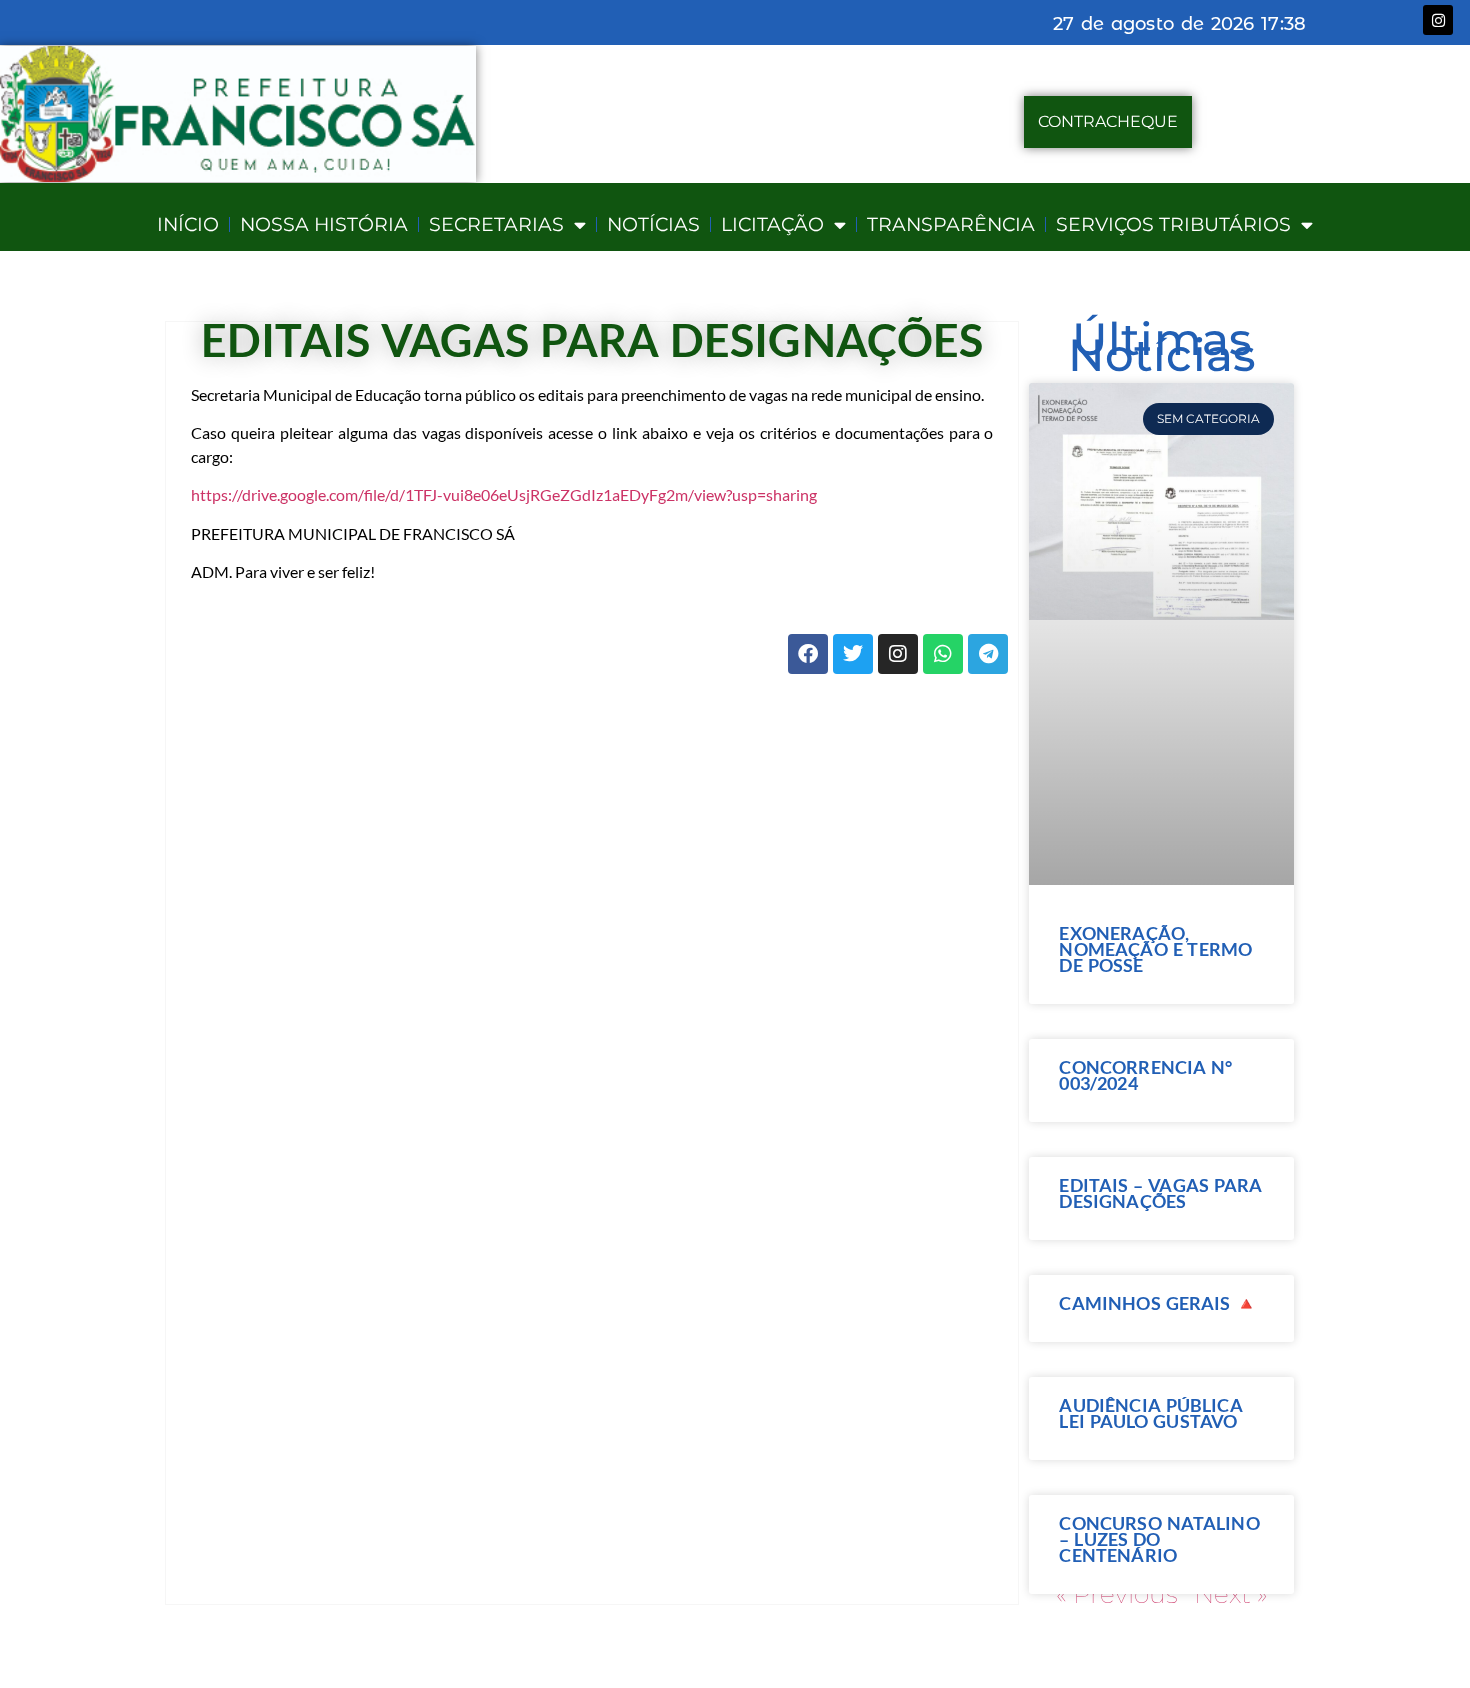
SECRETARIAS (496, 224)
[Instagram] (1438, 20)
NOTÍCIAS (653, 224)
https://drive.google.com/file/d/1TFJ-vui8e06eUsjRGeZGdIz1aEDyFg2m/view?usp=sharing (504, 494)
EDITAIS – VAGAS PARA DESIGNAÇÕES (1160, 1193)
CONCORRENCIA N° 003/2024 (1145, 1075)
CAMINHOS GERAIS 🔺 (1158, 1303)
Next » (1231, 1594)
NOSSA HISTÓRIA (324, 224)
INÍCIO (188, 224)
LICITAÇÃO (772, 224)
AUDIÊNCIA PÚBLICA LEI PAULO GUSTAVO (1150, 1413)
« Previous (1117, 1594)
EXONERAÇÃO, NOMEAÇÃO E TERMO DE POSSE (1155, 949)
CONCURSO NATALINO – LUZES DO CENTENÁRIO (1159, 1539)
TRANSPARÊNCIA (951, 224)
